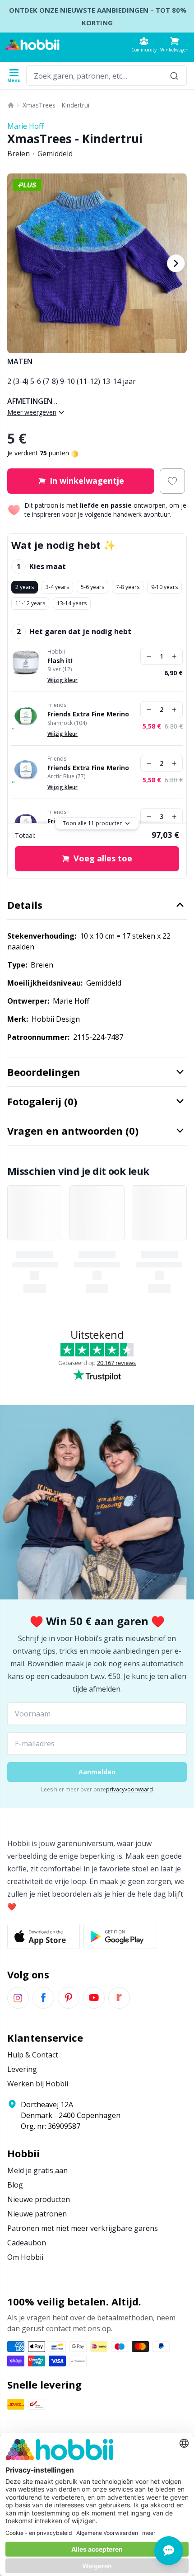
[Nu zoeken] (174, 76)
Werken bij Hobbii (38, 2084)
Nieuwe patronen (37, 2214)
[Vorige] (18, 263)
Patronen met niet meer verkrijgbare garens (83, 2228)
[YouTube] (94, 1998)
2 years (25, 587)
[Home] (11, 105)
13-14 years (72, 603)
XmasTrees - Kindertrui (56, 105)
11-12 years (30, 603)
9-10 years (164, 587)
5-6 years (92, 587)
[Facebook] (43, 1998)
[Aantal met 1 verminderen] (149, 656)
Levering (22, 2069)
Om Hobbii (25, 2257)
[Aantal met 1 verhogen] (174, 656)
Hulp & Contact (33, 2055)
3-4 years (57, 587)
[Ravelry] (119, 1998)
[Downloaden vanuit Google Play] (120, 1936)
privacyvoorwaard (129, 1789)
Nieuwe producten (39, 2199)
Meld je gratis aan (37, 2170)
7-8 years (128, 587)
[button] (174, 44)
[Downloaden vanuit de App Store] (44, 1936)
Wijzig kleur (62, 680)
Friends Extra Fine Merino (88, 714)
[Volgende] (176, 263)
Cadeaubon (27, 2243)
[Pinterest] (69, 1998)
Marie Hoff (25, 126)
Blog (15, 2185)
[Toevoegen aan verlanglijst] (172, 481)
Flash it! (60, 661)
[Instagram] (18, 1998)
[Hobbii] (32, 45)
